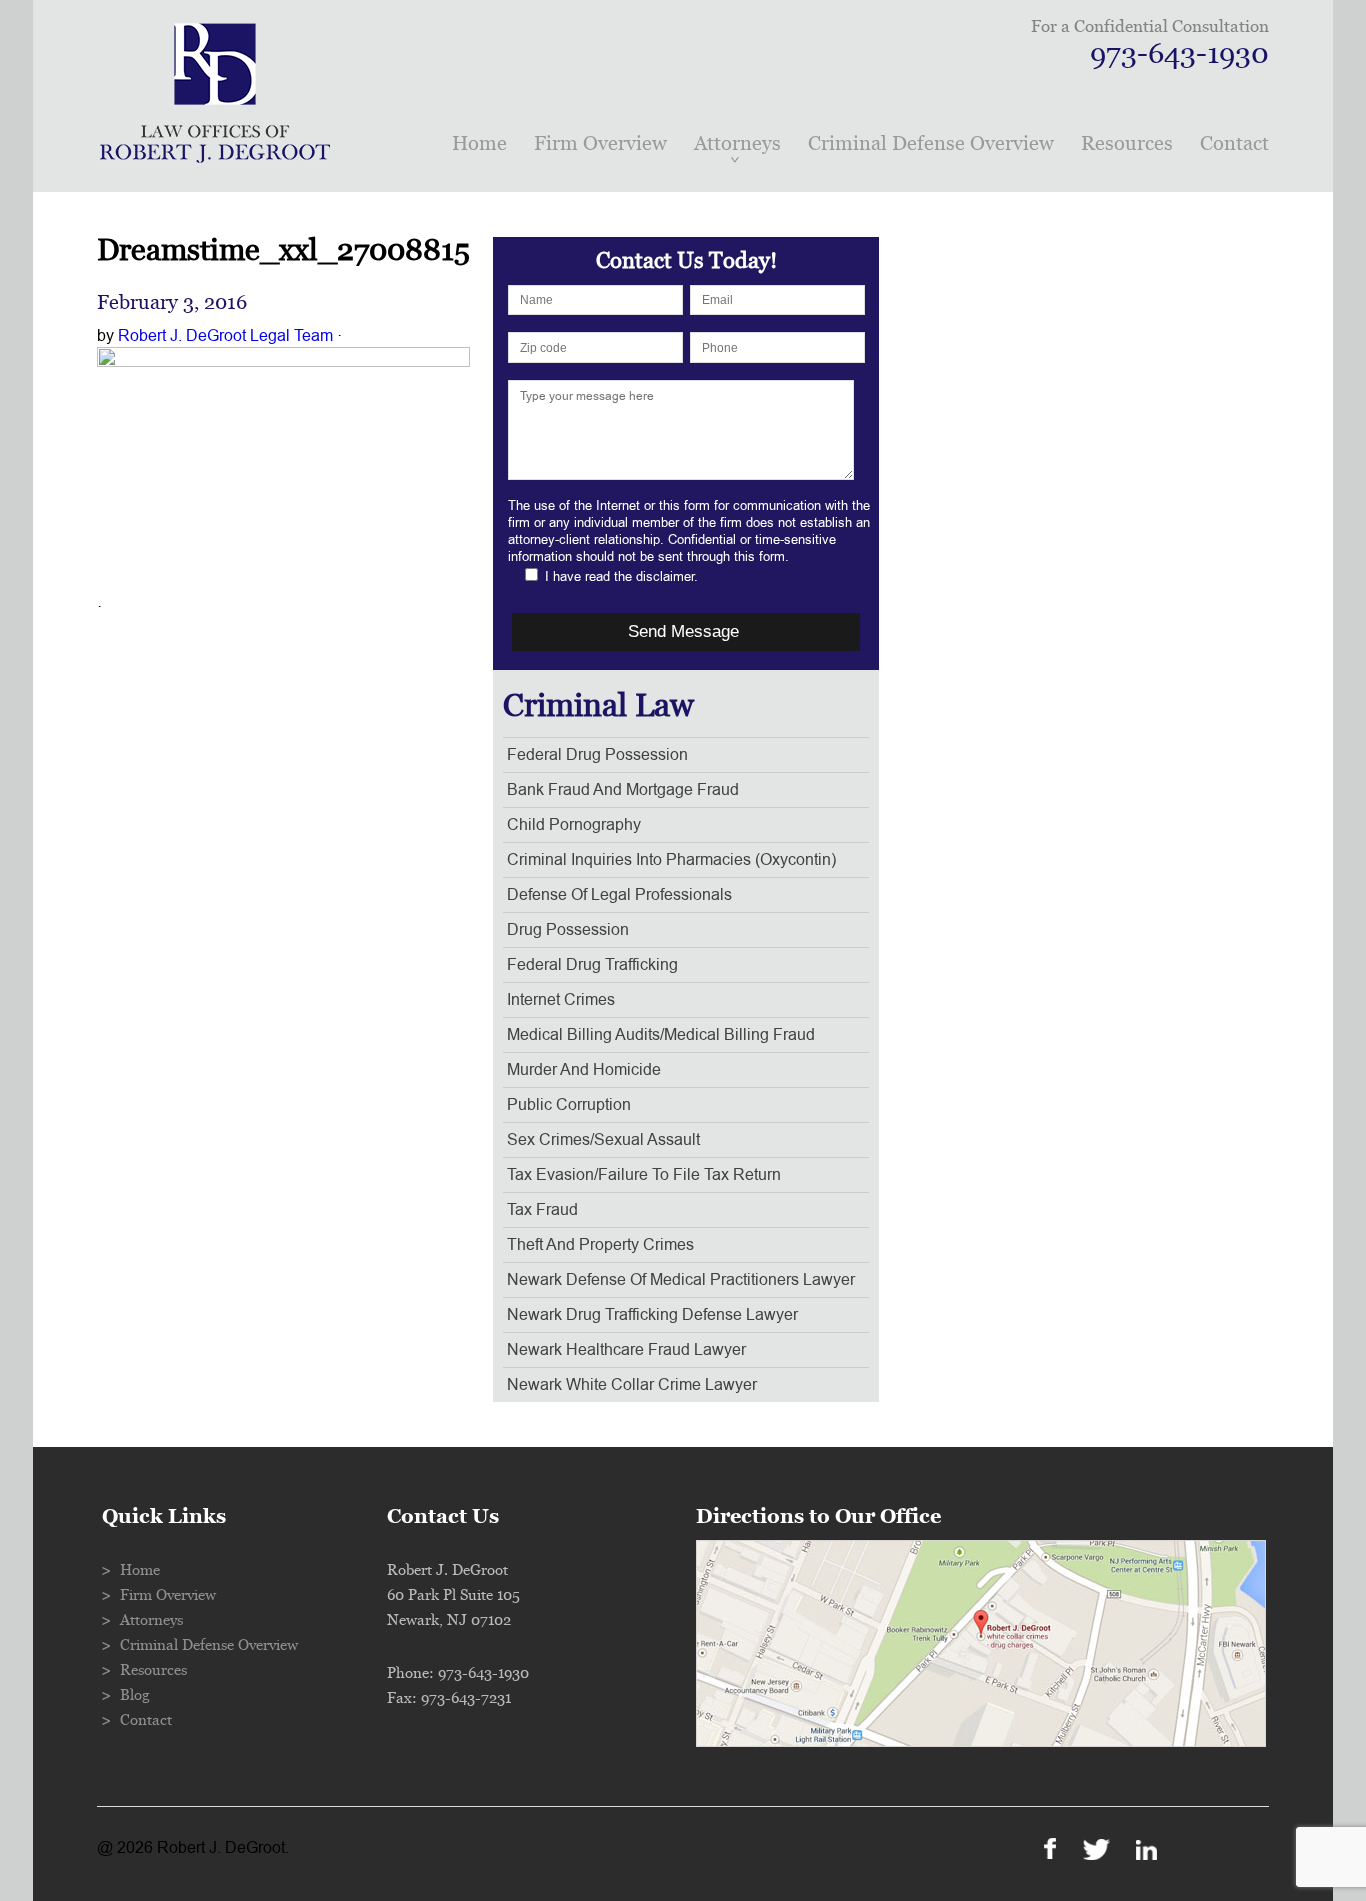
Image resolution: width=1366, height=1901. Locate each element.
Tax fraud (542, 1210)
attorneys (737, 143)
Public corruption (569, 1105)
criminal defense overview (931, 143)
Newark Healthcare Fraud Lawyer (626, 1350)
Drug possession (568, 930)
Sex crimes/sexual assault (603, 1140)
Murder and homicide (584, 1070)
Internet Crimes (561, 1000)
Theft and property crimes (600, 1245)
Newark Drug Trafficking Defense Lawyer (652, 1315)
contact (1234, 143)
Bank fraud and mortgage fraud (623, 790)
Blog (135, 1695)
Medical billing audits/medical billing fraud (661, 1035)
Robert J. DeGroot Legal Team (225, 336)
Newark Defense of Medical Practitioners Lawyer (681, 1280)
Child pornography (574, 825)
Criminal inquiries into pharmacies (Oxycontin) (671, 860)
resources (1127, 143)
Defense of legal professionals (619, 895)
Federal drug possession (597, 755)
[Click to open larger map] (981, 1742)
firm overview (600, 143)
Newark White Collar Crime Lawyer (632, 1385)
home (479, 143)
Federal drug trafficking (592, 965)
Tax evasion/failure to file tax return (644, 1175)
